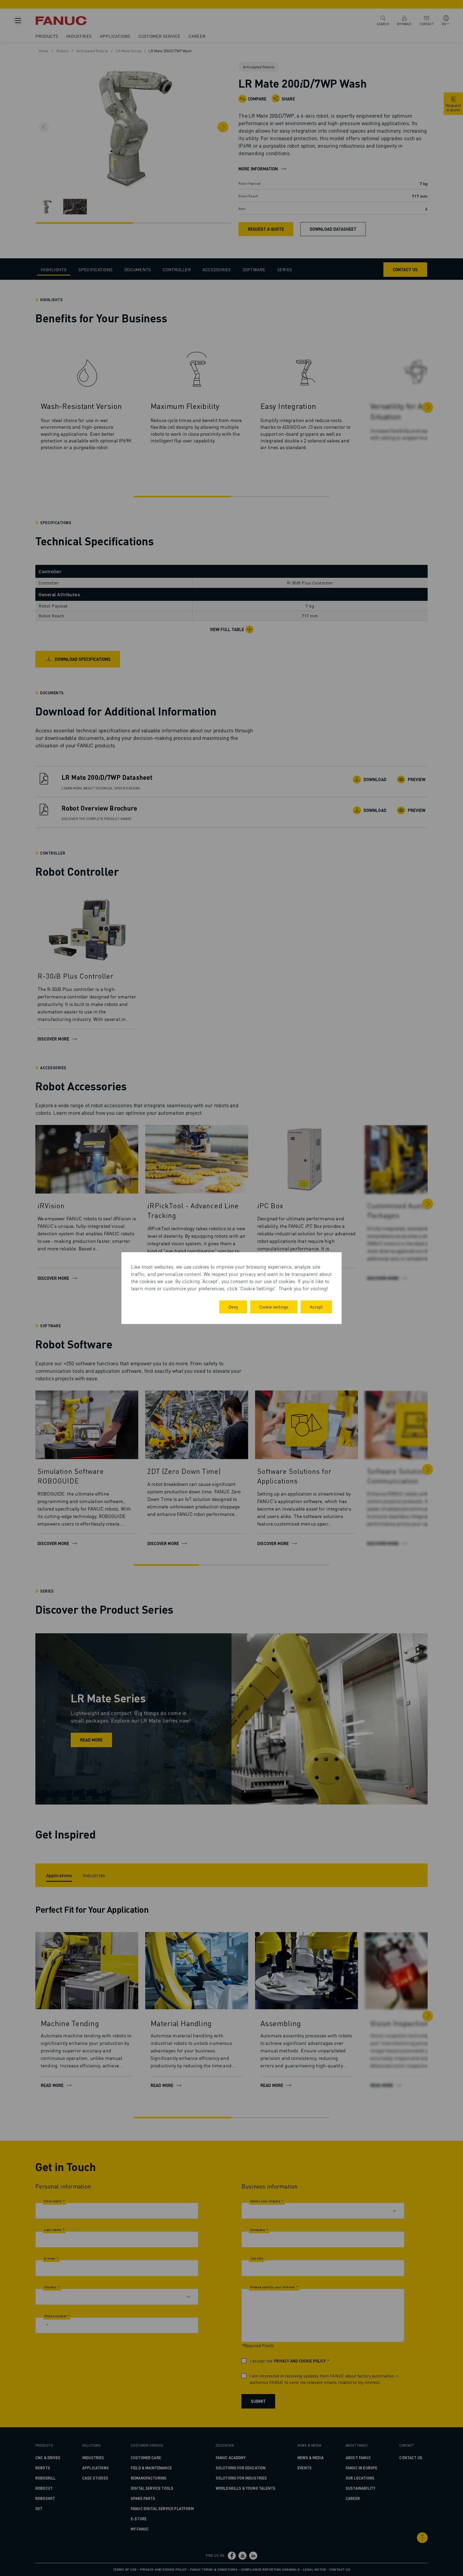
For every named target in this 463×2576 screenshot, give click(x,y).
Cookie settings (274, 1307)
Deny (233, 1307)
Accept (316, 1307)
